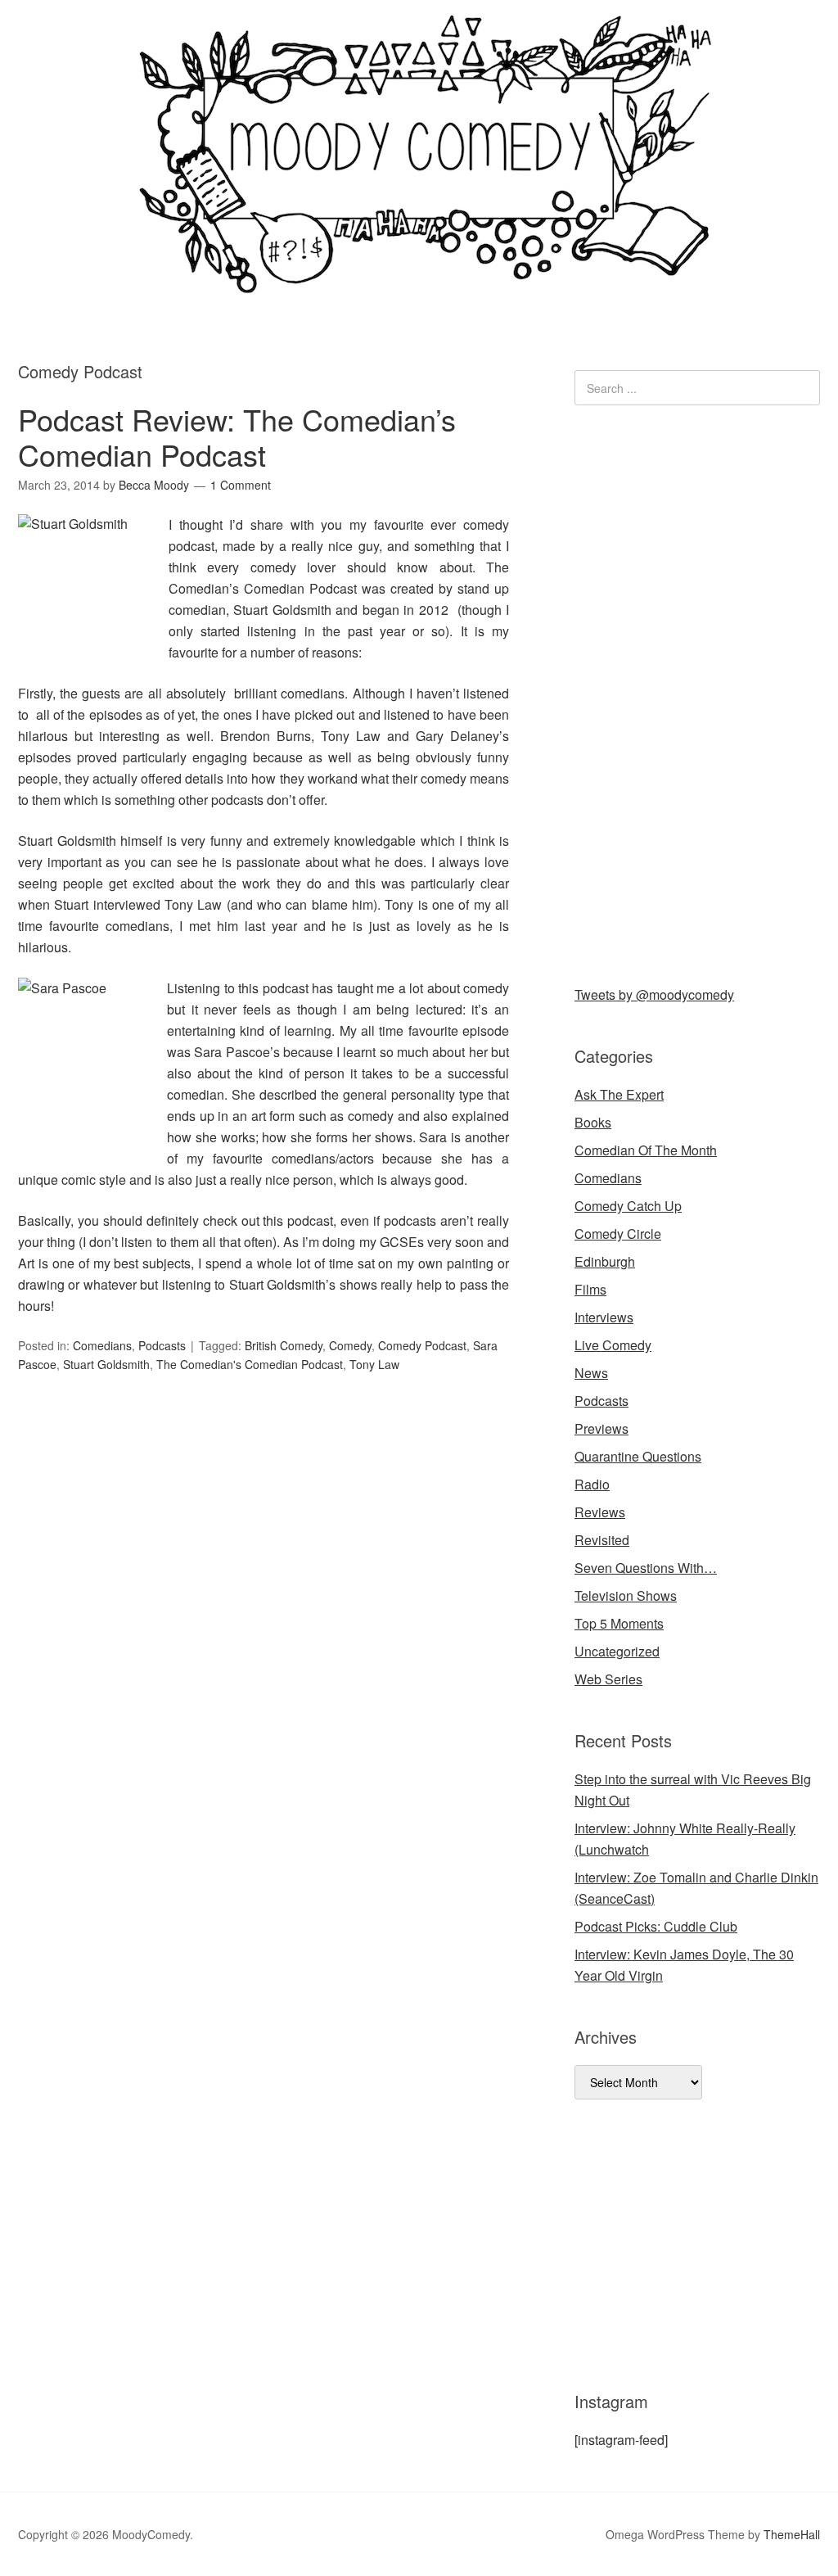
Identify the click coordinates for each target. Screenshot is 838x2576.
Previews (601, 1428)
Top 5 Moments (619, 1623)
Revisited (602, 1540)
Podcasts (162, 1345)
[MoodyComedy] (419, 280)
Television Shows (626, 1595)
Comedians (102, 1345)
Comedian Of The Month (646, 1150)
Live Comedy (613, 1345)
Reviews (600, 1512)
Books (593, 1122)
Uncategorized (617, 1651)
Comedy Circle (618, 1234)
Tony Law (374, 1364)
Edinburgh (605, 1261)
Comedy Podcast (422, 1345)
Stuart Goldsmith (106, 1364)
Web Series (608, 1679)
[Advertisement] (697, 692)
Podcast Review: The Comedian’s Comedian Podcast (237, 436)
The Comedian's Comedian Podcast (250, 1364)
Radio (592, 1484)
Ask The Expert (619, 1094)
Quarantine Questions (638, 1456)
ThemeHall (792, 2534)
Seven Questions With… (646, 1568)
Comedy (350, 1345)
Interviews (604, 1317)
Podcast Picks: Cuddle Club (656, 1926)
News (591, 1373)
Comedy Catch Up (628, 1206)
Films (590, 1289)
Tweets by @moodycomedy (654, 994)
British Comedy (284, 1345)
